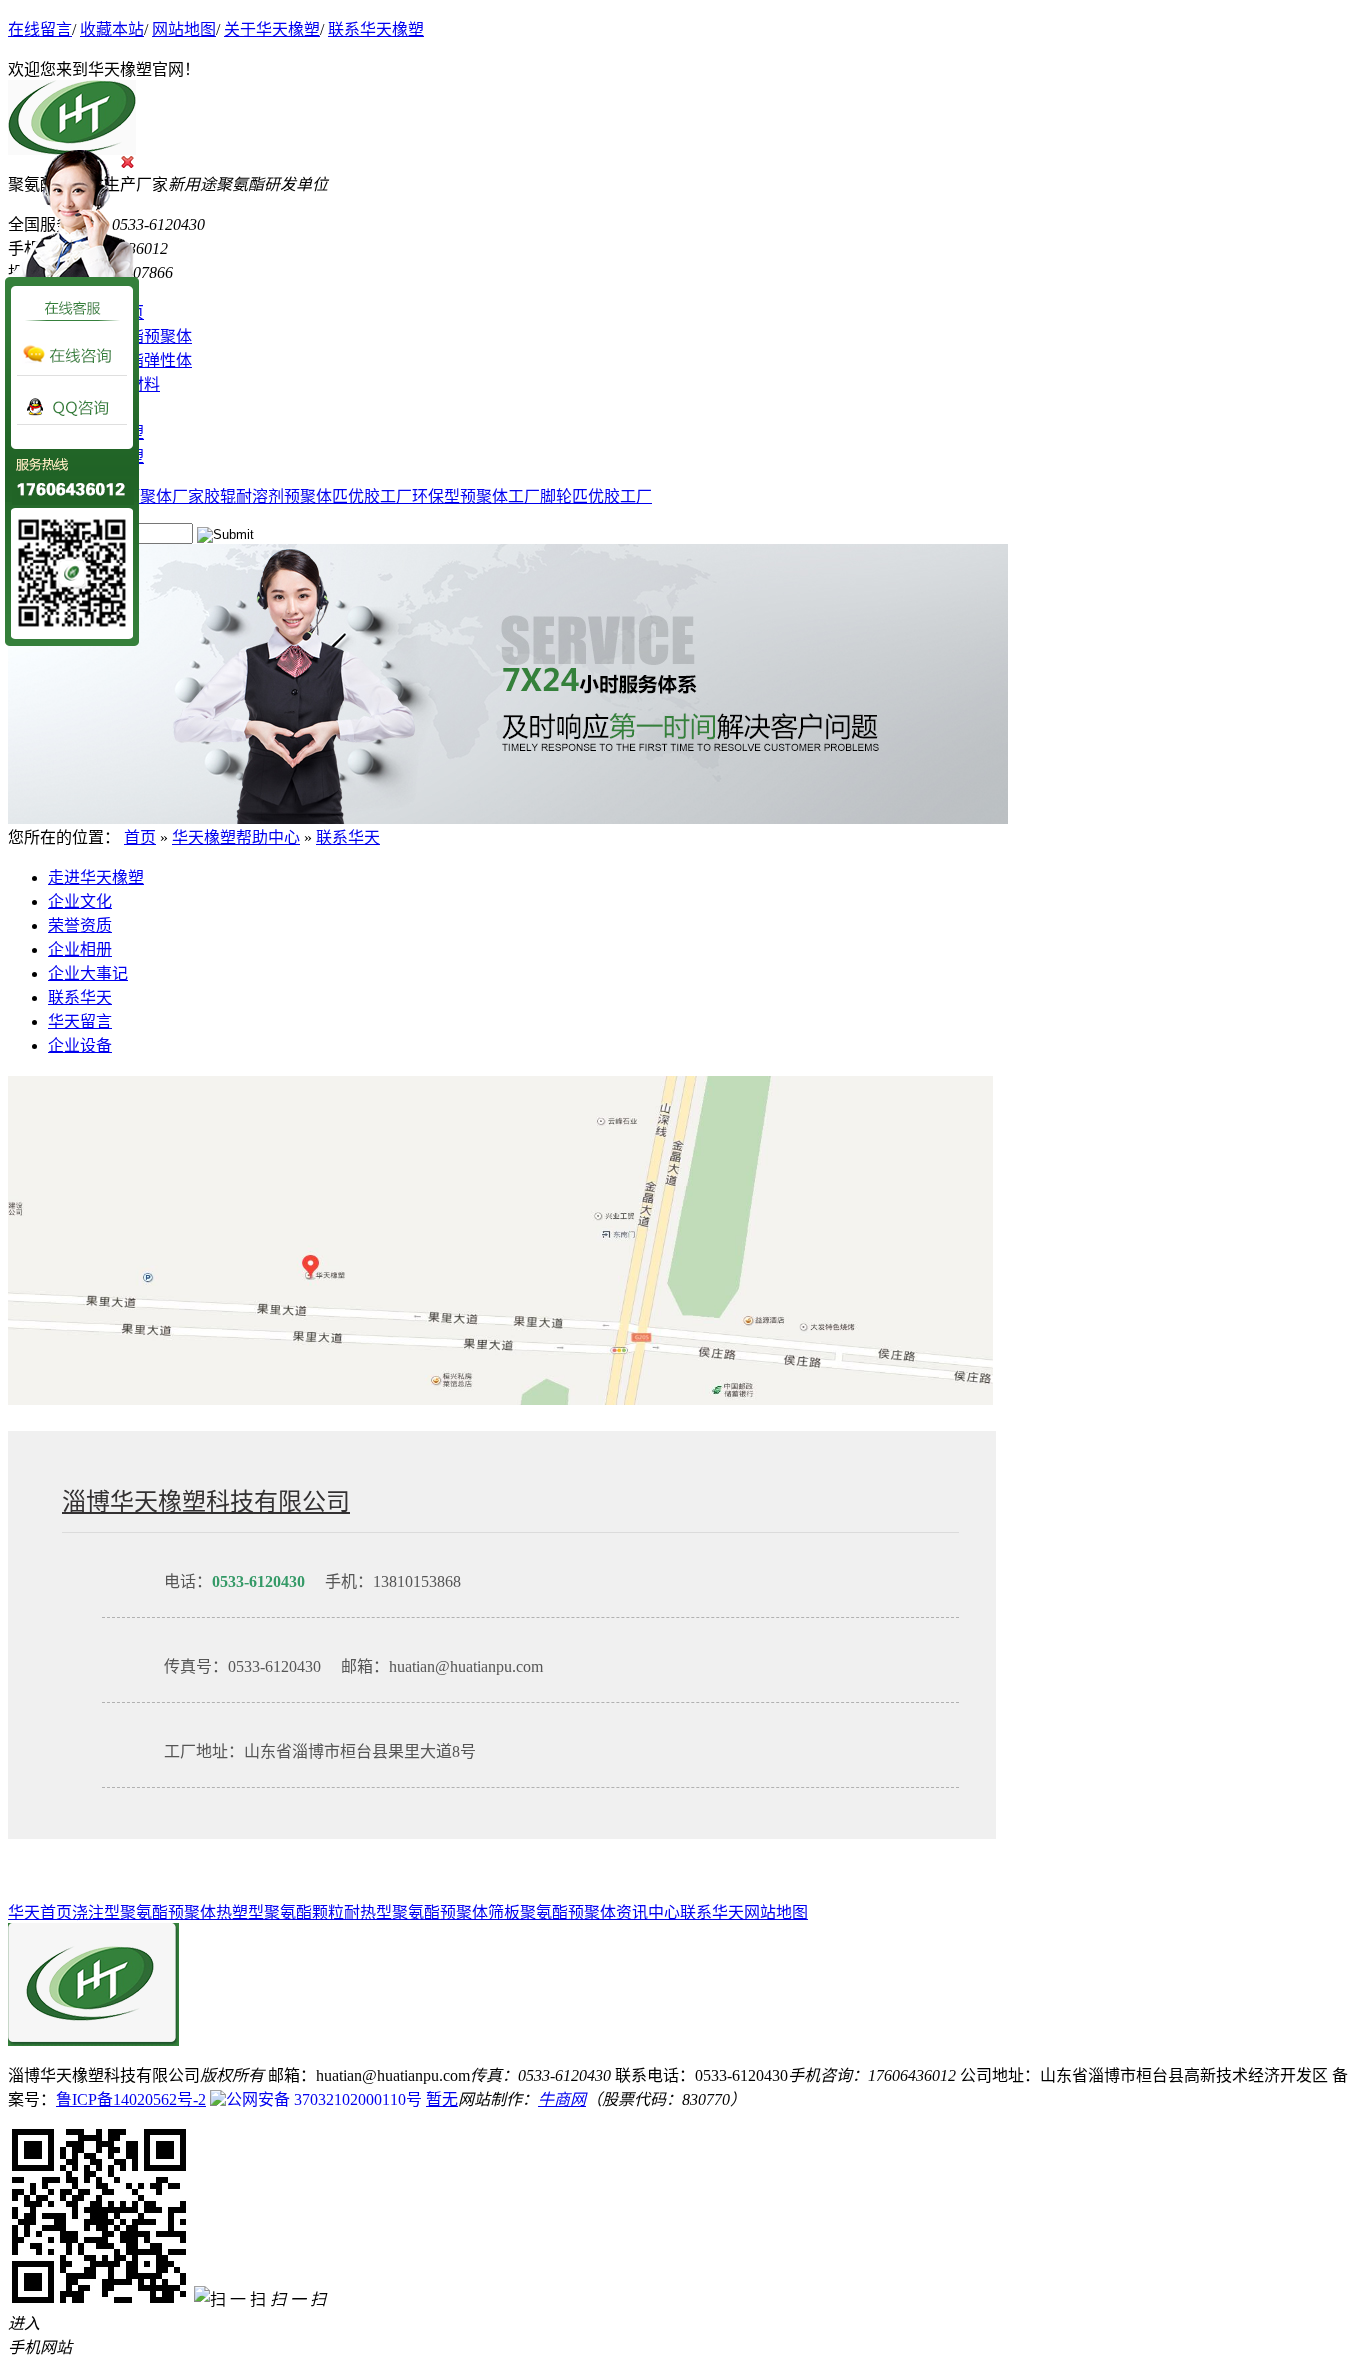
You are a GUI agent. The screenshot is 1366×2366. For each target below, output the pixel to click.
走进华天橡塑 (96, 877)
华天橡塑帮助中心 (236, 837)
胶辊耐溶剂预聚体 (268, 496)
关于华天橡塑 (272, 29)
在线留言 (40, 29)
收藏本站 (112, 29)
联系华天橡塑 (376, 29)
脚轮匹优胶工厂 (596, 496)
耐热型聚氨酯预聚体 (416, 1912)
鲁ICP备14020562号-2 (131, 2099)
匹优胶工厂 (372, 496)
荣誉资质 (80, 925)
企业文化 (80, 901)
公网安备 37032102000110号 (324, 2099)
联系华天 (348, 837)
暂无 (442, 2099)
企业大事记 (88, 973)
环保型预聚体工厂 (476, 496)
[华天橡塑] (93, 2040)
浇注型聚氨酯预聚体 (144, 1912)
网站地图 (184, 29)
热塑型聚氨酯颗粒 (280, 1912)
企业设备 (80, 1045)
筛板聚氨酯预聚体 (552, 1912)
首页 (140, 837)
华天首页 (40, 1912)
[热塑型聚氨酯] (508, 818)
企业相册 (80, 949)
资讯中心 (648, 1912)
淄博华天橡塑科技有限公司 (206, 1502)
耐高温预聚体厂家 (140, 496)
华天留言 (80, 1021)
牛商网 (562, 2099)
